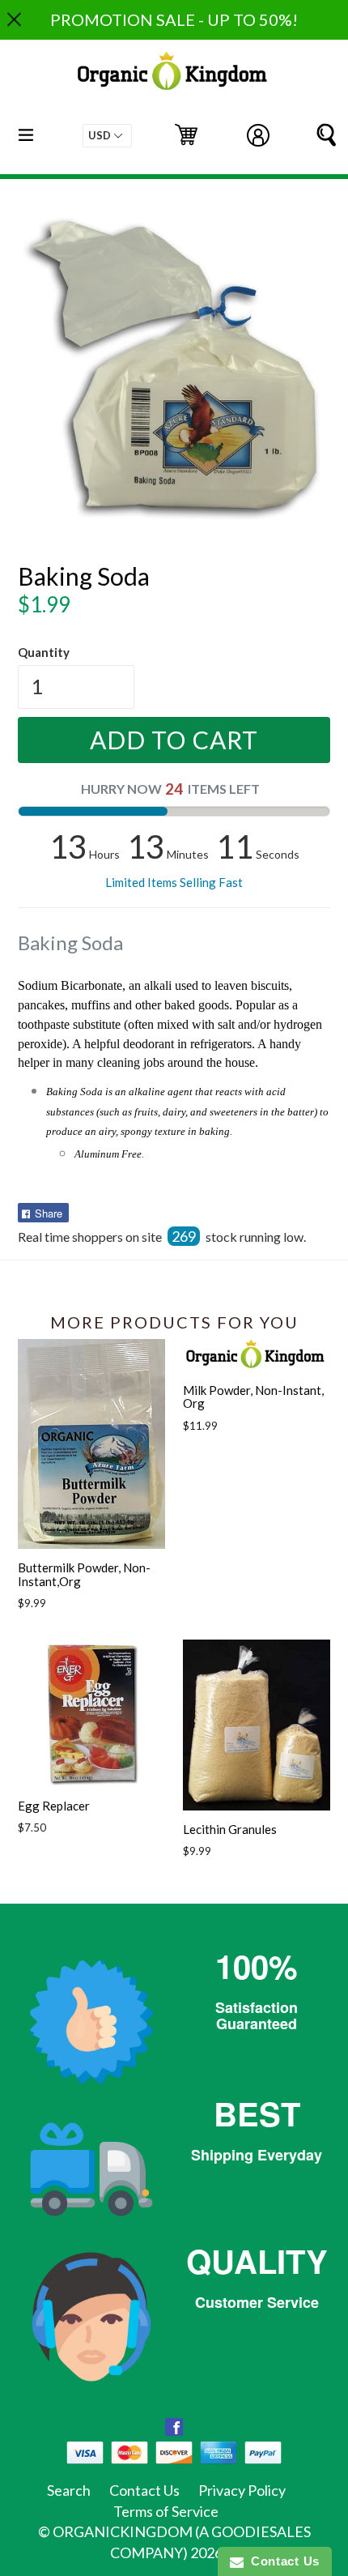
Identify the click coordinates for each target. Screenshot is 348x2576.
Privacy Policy (242, 2490)
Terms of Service (166, 2511)
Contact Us (144, 2490)
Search (69, 2490)
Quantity (44, 652)
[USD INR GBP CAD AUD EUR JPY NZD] (107, 136)
